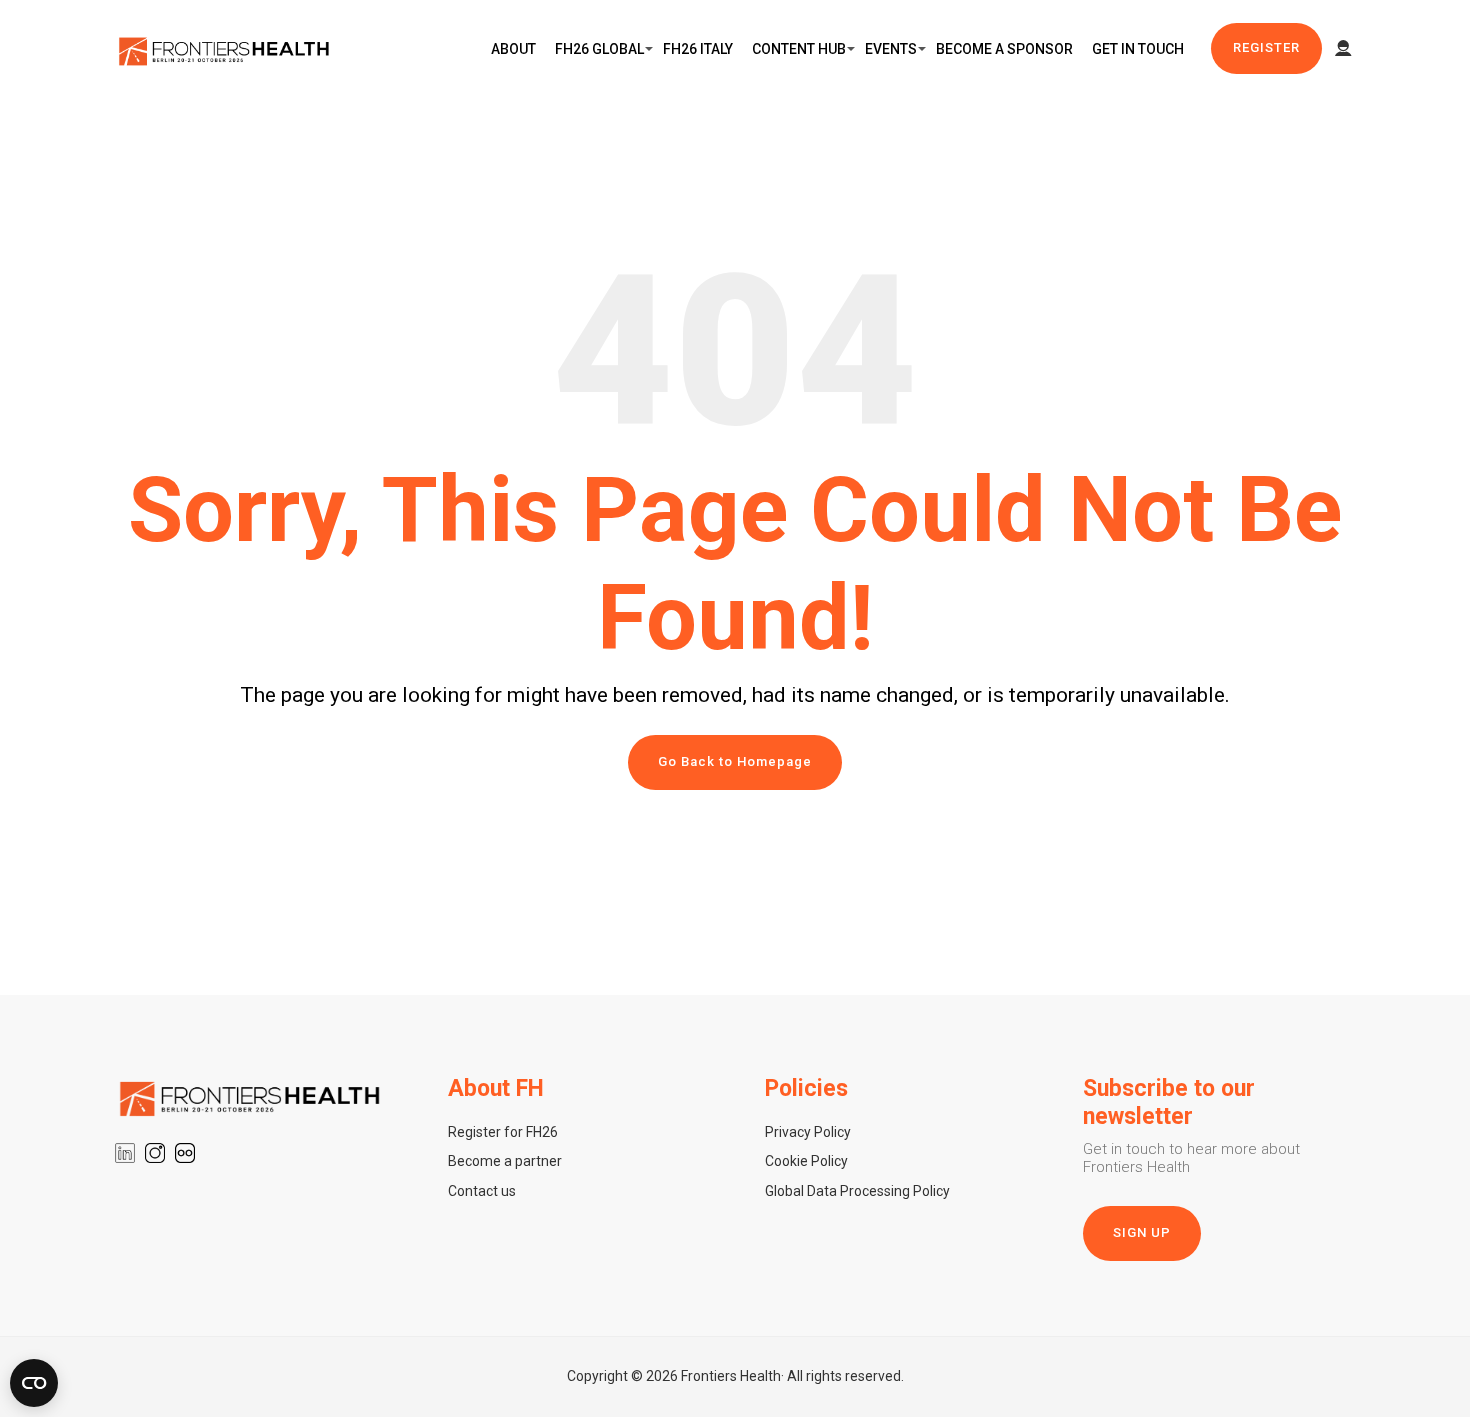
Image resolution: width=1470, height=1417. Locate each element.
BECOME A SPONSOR (1004, 49)
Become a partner (505, 1161)
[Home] (225, 49)
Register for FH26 (503, 1132)
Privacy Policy (808, 1132)
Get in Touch (1138, 49)
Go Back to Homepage (735, 761)
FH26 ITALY (698, 49)
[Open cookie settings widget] (34, 1383)
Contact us (482, 1191)
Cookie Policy (806, 1161)
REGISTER (1266, 47)
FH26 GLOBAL (599, 49)
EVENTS (891, 49)
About (513, 49)
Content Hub (799, 49)
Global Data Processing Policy (857, 1191)
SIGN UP (1142, 1232)
